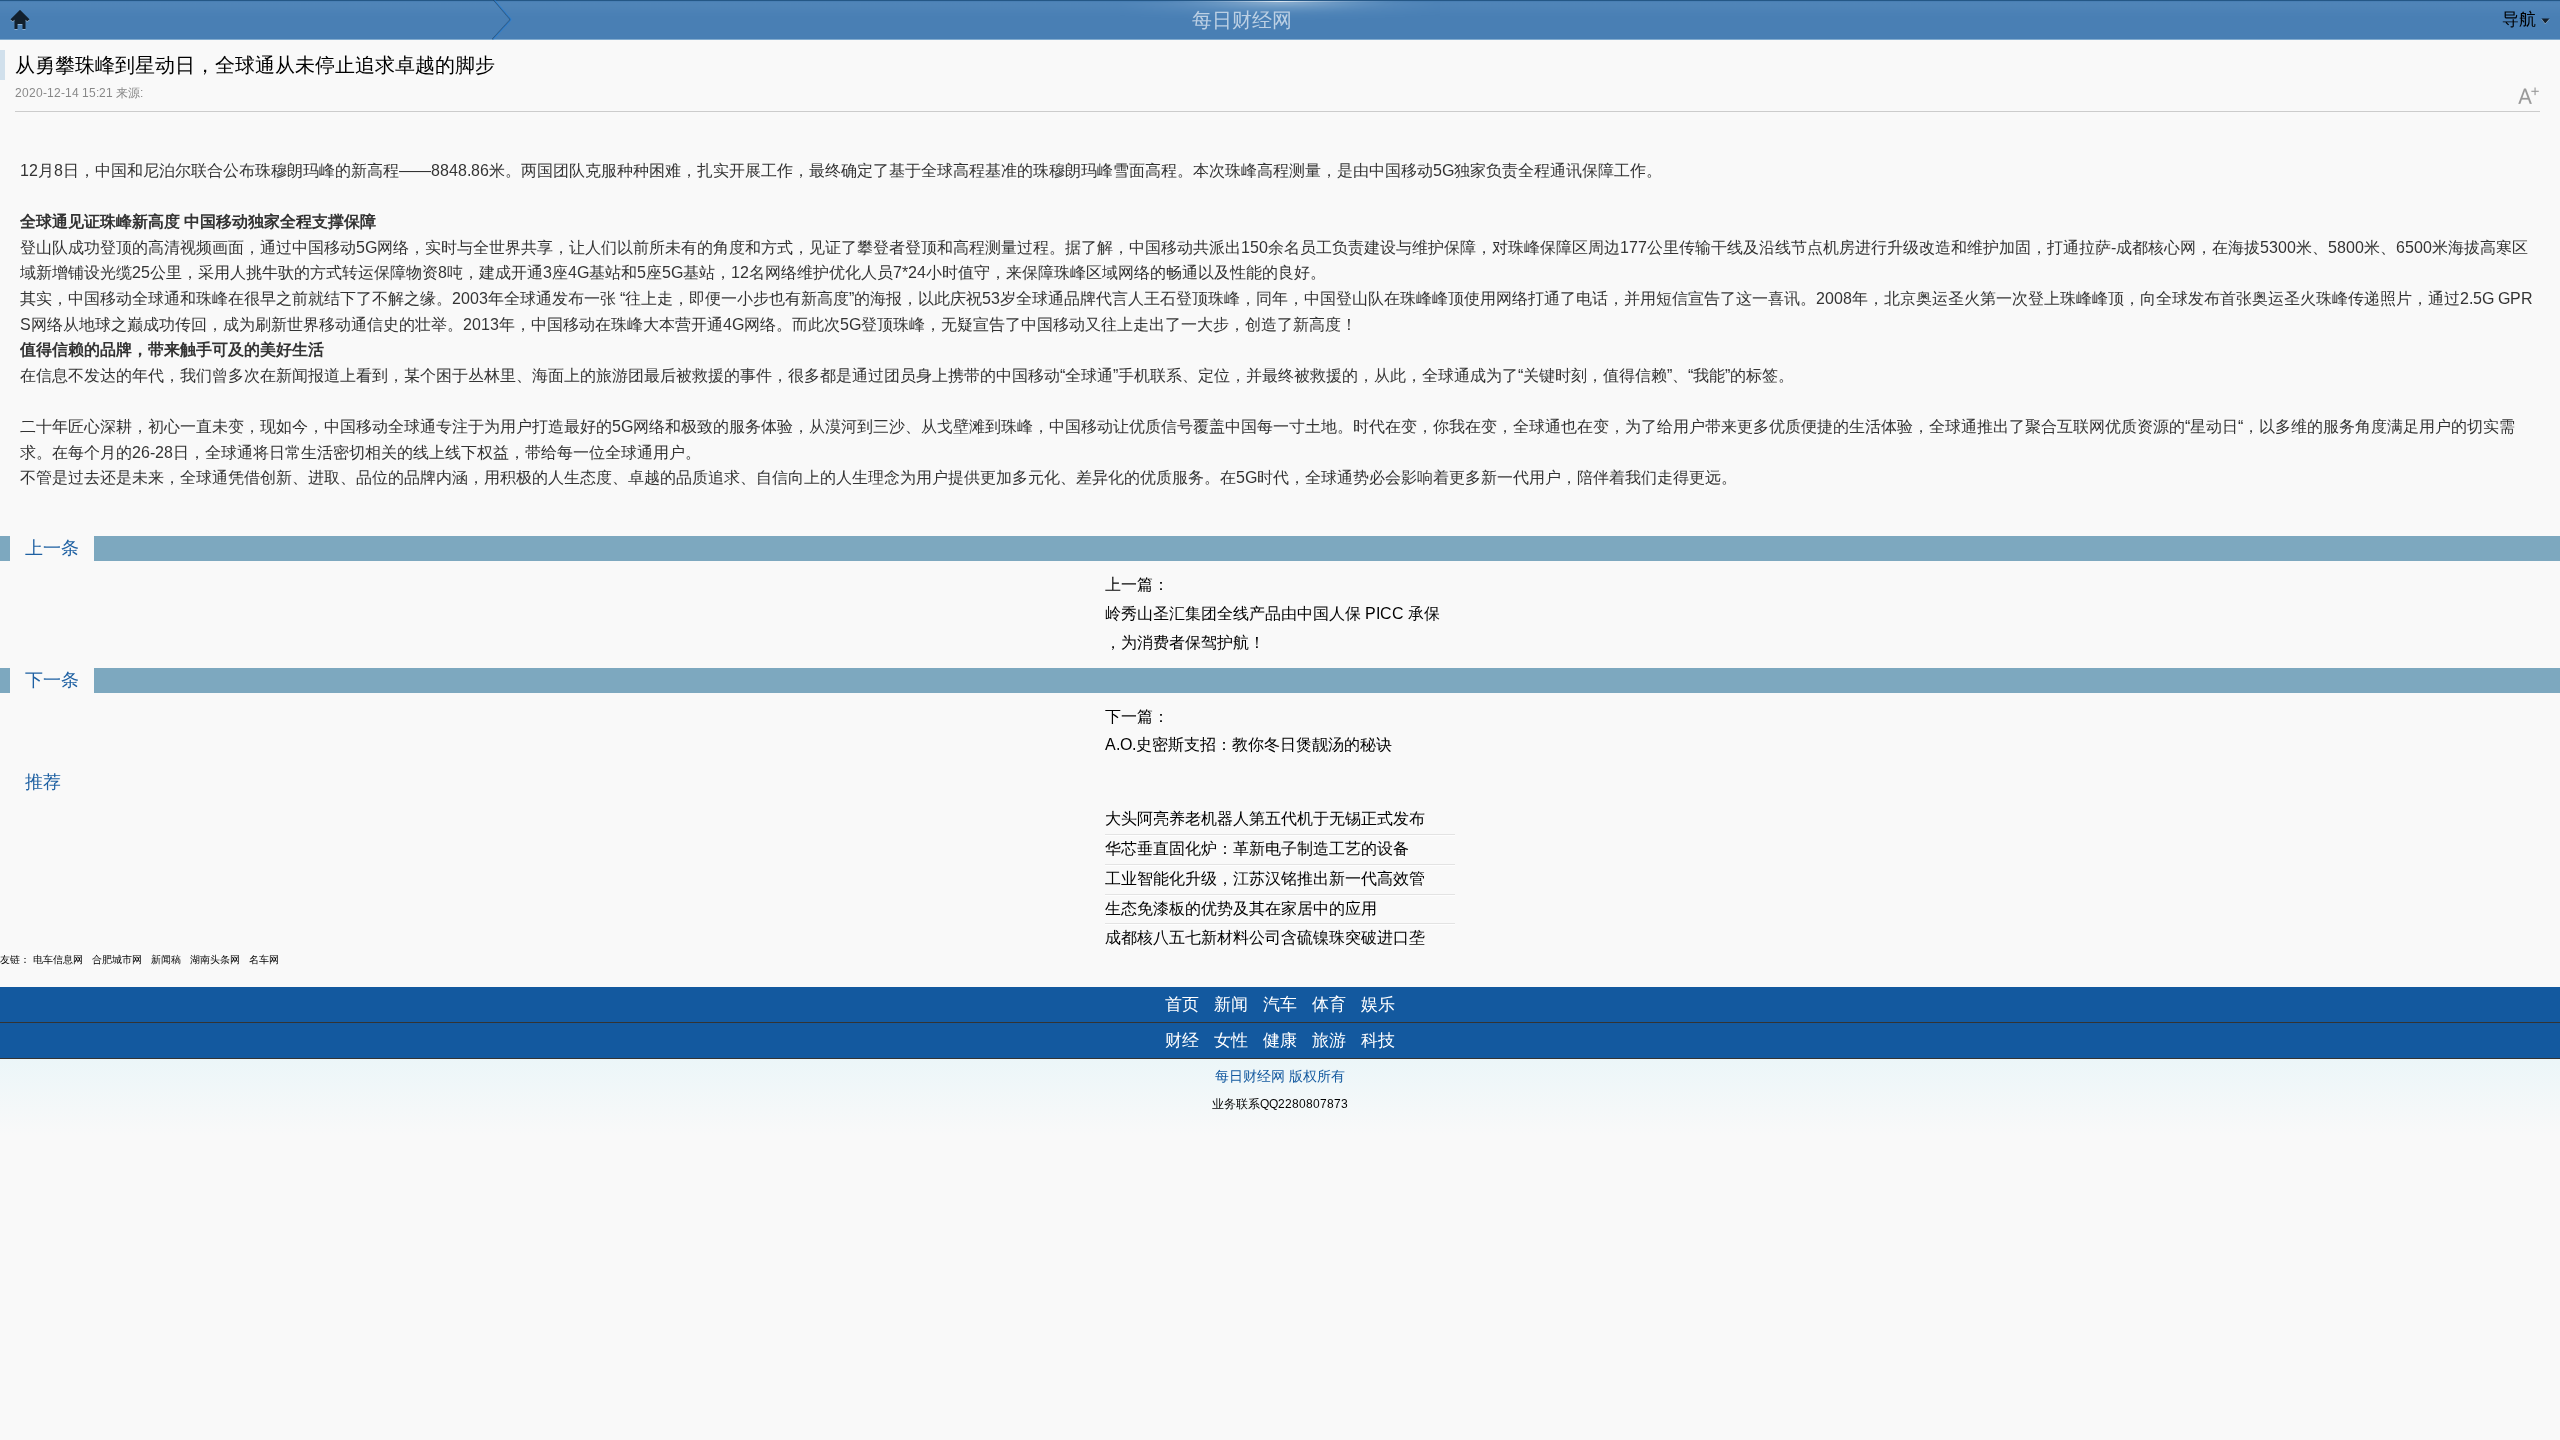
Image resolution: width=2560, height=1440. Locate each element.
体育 (1329, 1004)
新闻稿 (166, 959)
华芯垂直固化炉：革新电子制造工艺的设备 (1257, 848)
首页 (1182, 1004)
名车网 (264, 959)
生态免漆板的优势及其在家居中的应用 (1241, 908)
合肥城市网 (117, 959)
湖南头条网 (215, 959)
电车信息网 (58, 959)
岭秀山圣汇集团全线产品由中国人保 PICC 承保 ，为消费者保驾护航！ (1272, 628)
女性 (1231, 1040)
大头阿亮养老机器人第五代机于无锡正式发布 (1265, 818)
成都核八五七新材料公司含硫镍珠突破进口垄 (1265, 937)
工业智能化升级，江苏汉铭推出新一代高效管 (1265, 878)
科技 (1378, 1040)
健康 (1280, 1040)
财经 (1182, 1040)
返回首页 (30, 25)
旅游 (1329, 1040)
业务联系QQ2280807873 (1280, 1104)
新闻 (1231, 1004)
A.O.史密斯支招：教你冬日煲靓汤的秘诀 (1248, 744)
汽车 (1280, 1004)
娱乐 (1378, 1004)
